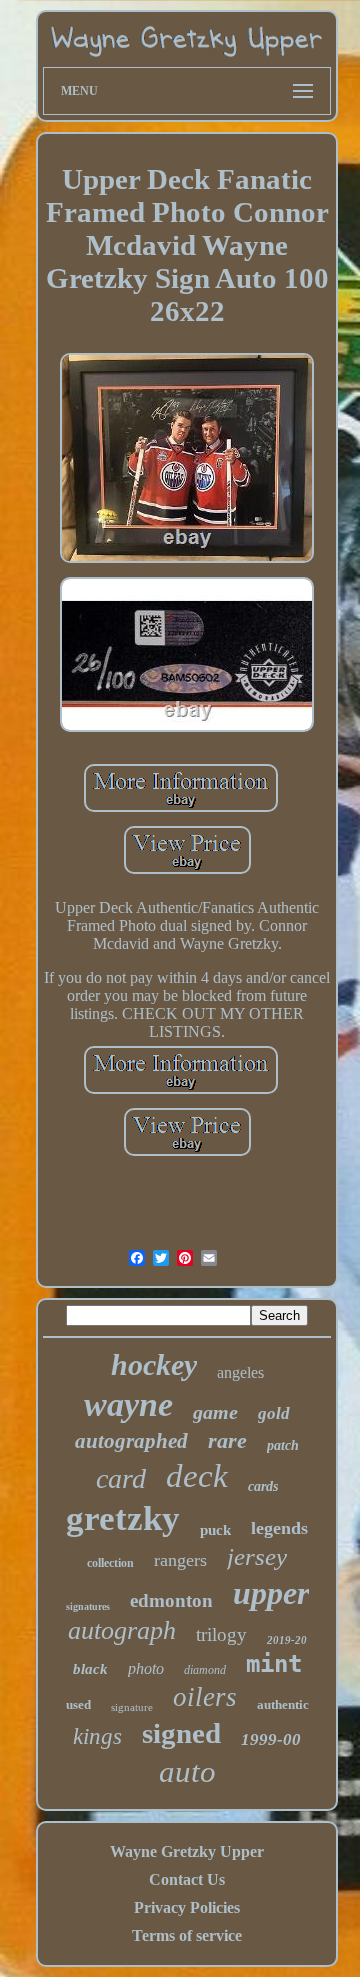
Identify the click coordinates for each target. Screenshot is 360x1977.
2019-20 (287, 1640)
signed (181, 1733)
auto (187, 1771)
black (90, 1669)
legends (279, 1528)
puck (215, 1530)
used (78, 1704)
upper (271, 1593)
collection (110, 1563)
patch (283, 1445)
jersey (257, 1556)
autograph (122, 1630)
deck (197, 1476)
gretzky (123, 1518)
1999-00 (271, 1739)
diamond (205, 1670)
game (215, 1412)
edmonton (171, 1600)
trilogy (221, 1634)
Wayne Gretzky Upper (187, 1851)
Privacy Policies (187, 1907)
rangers (180, 1560)
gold (274, 1413)
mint (274, 1664)
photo (146, 1668)
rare (227, 1440)
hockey (154, 1364)
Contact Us (187, 1879)
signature (132, 1707)
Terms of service (187, 1935)
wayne (128, 1404)
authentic (283, 1704)
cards (263, 1486)
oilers (205, 1697)
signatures (88, 1606)
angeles (240, 1372)
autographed (131, 1441)
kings (97, 1736)
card (121, 1478)
